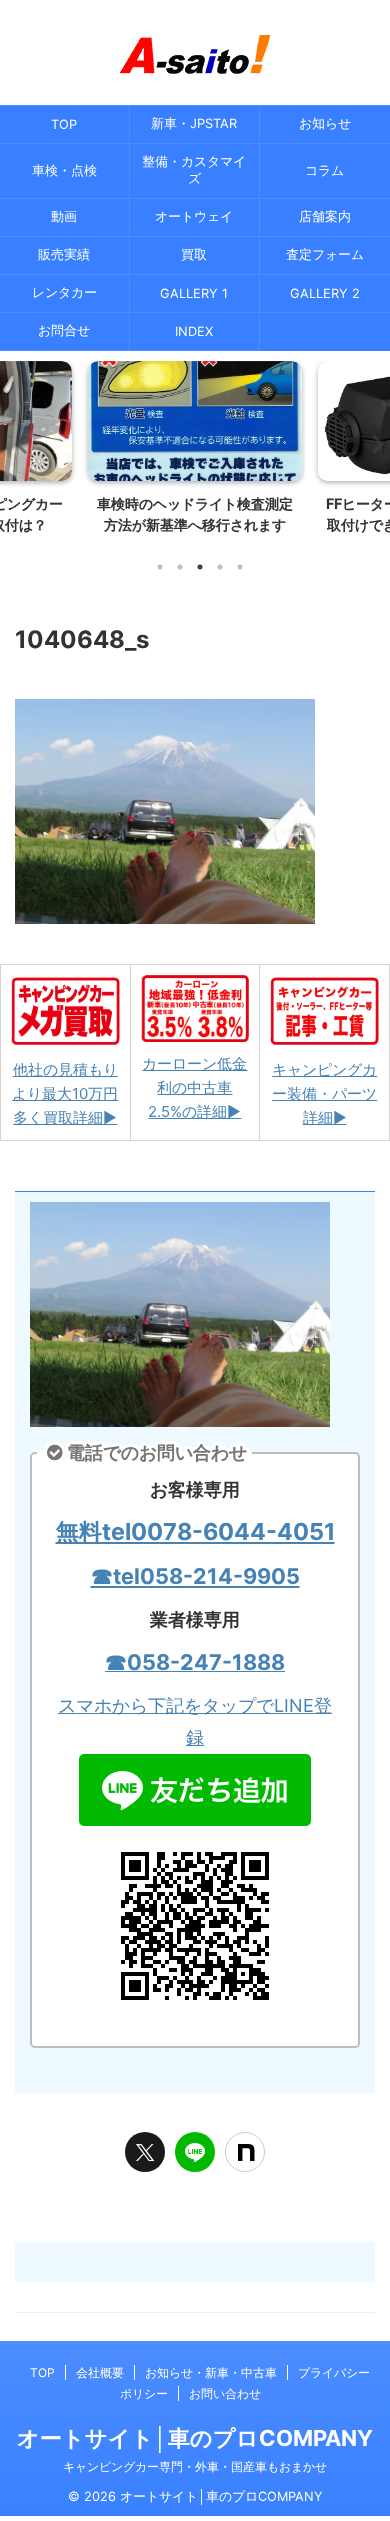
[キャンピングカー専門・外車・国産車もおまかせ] (195, 55)
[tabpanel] (195, 453)
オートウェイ (194, 216)
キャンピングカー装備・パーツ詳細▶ (324, 1093)
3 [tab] (200, 567)
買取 (194, 254)
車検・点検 (64, 170)
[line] (195, 2152)
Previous (18, 443)
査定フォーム (325, 254)
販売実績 (64, 254)
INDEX (194, 331)
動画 (64, 216)
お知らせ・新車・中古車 (211, 2372)
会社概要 (100, 2372)
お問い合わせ (225, 2393)
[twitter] (145, 2152)
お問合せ (64, 330)
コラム (324, 170)
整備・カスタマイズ (194, 170)
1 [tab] (160, 567)
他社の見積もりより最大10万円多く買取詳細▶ (65, 1093)
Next (371, 443)
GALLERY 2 (325, 293)
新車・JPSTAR (194, 123)
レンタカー (64, 292)
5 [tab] (240, 567)
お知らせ (325, 123)
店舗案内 (325, 216)
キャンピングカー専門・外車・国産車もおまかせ (195, 2466)
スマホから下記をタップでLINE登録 (195, 1721)
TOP (64, 124)
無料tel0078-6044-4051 (195, 1531)
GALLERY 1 (194, 293)
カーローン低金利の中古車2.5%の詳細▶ (194, 1087)
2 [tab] (180, 567)
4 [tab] (220, 567)
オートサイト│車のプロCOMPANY (195, 2438)
